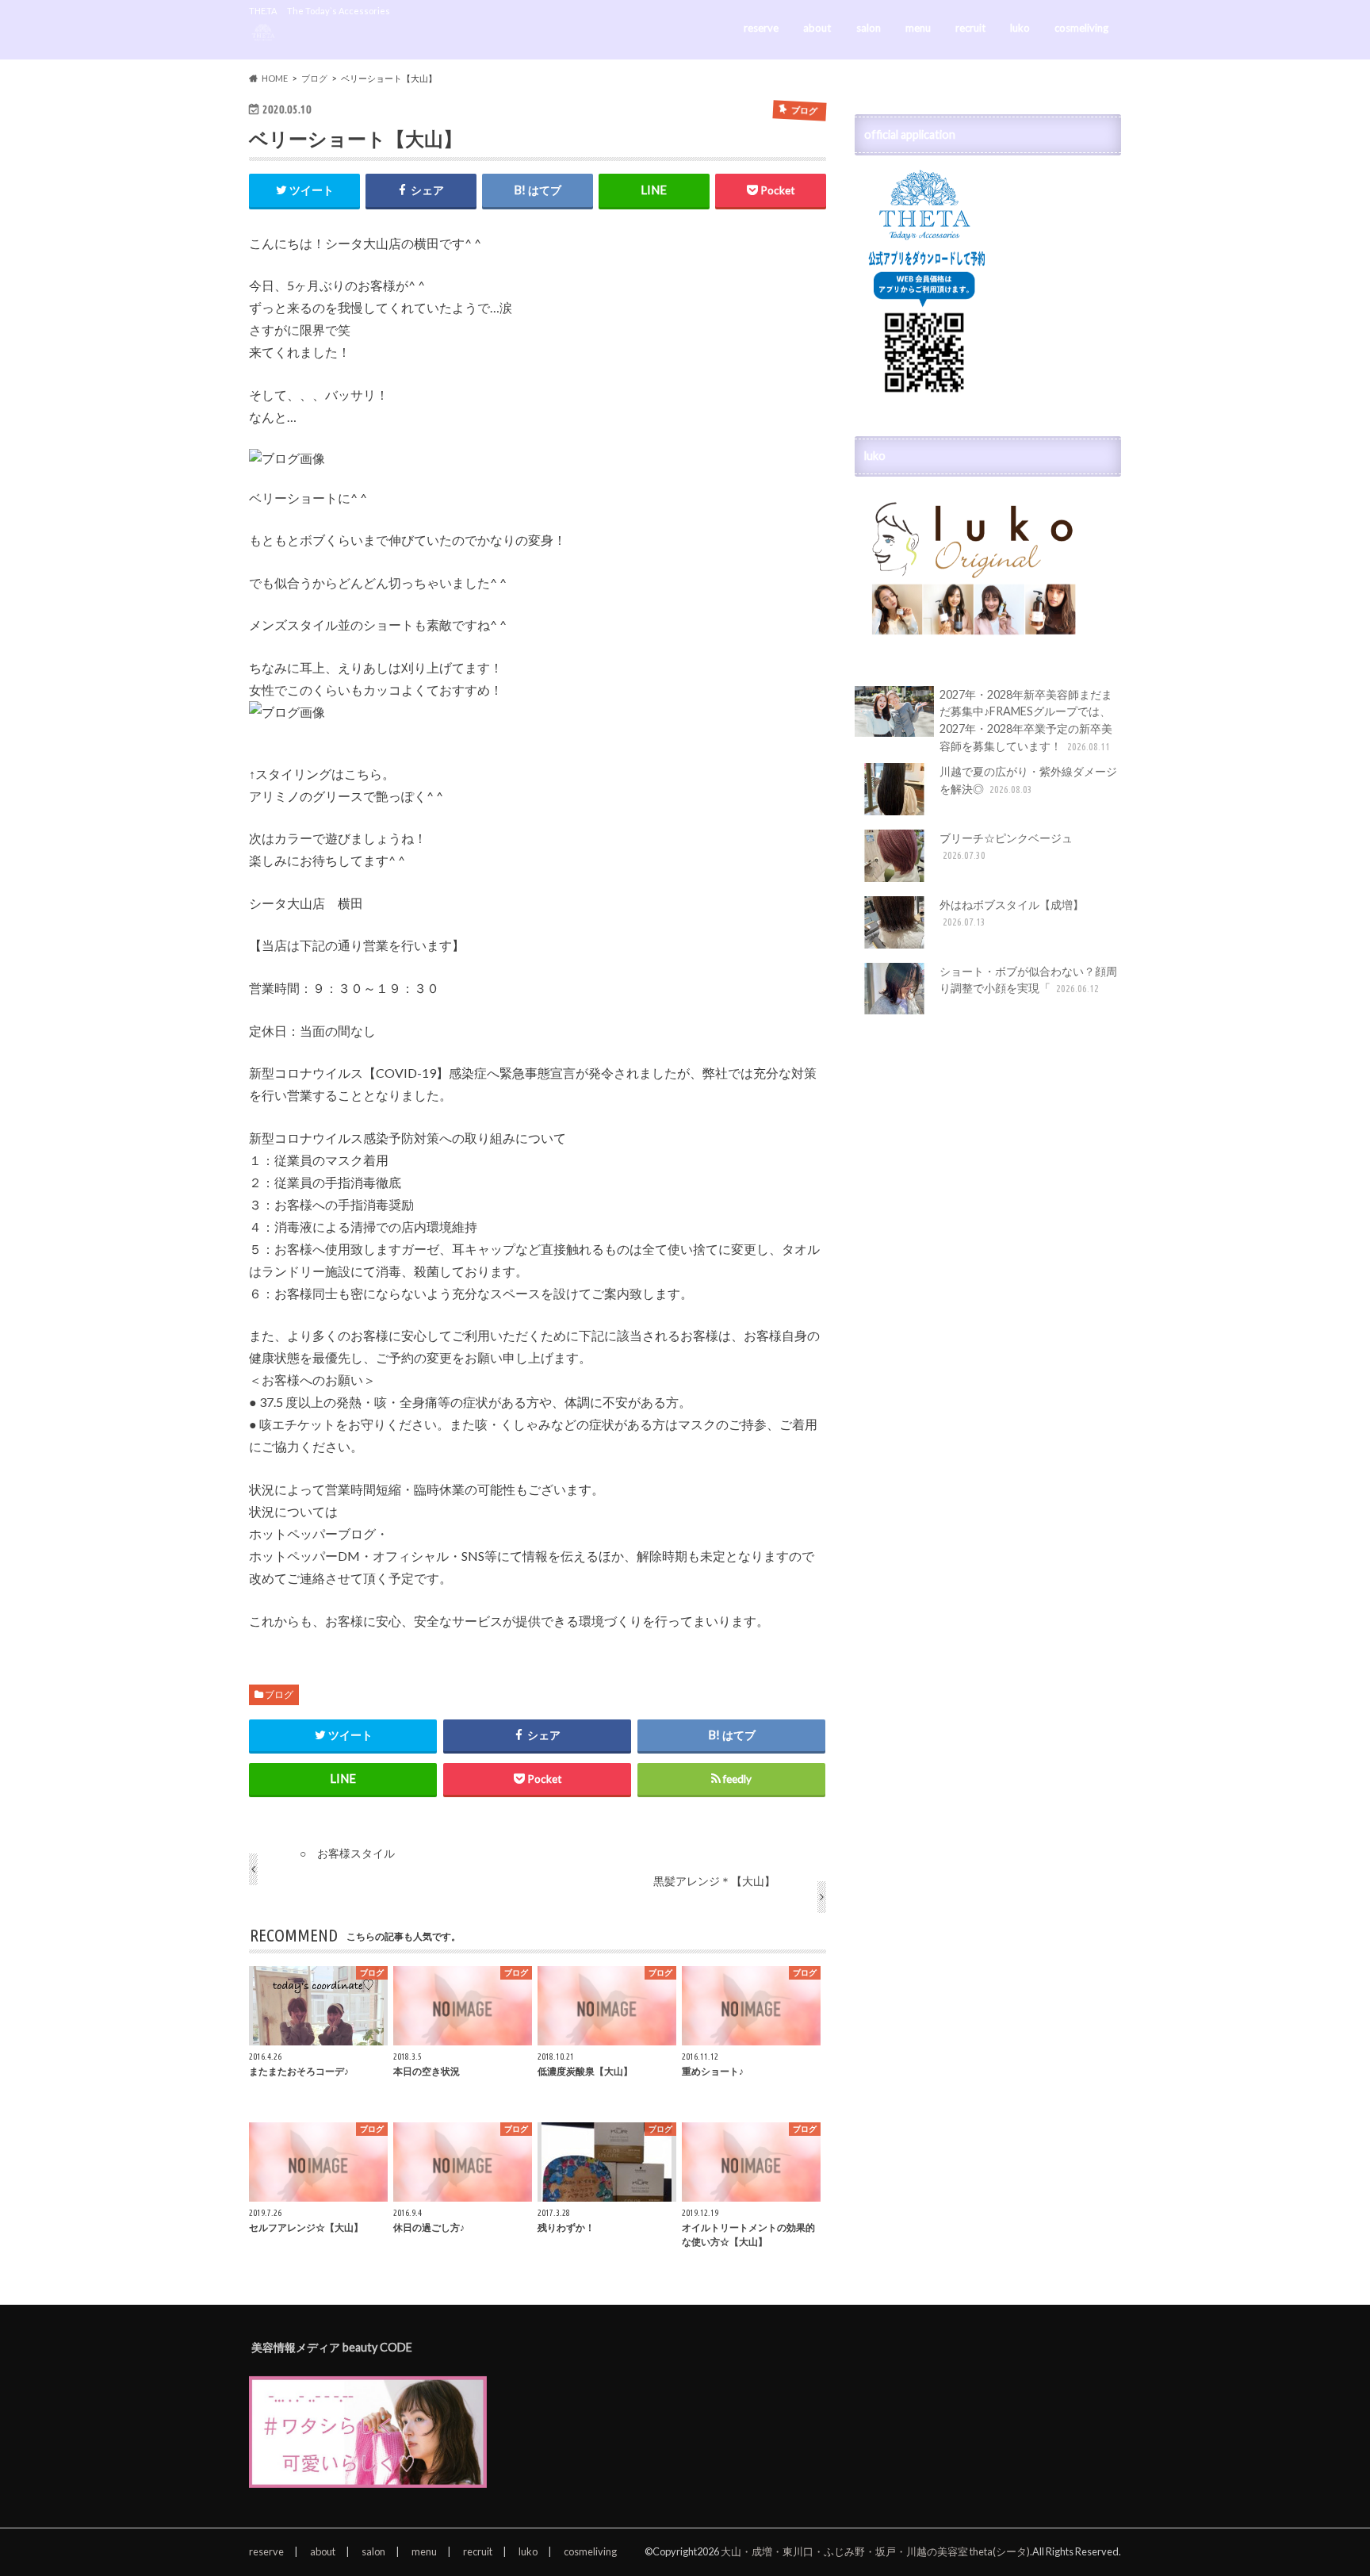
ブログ (279, 1694)
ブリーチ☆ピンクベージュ (1006, 846)
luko (1020, 28)
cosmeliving (1081, 28)
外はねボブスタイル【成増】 (1012, 913)
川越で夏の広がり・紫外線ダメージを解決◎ (1028, 780)
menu (918, 28)
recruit (970, 28)
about (817, 28)
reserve (761, 28)
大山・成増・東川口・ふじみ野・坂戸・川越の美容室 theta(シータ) (875, 2551)
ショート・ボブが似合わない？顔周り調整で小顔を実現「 (1028, 980)
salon (869, 28)
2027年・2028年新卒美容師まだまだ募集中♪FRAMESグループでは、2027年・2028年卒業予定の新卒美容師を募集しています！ (1026, 720)
